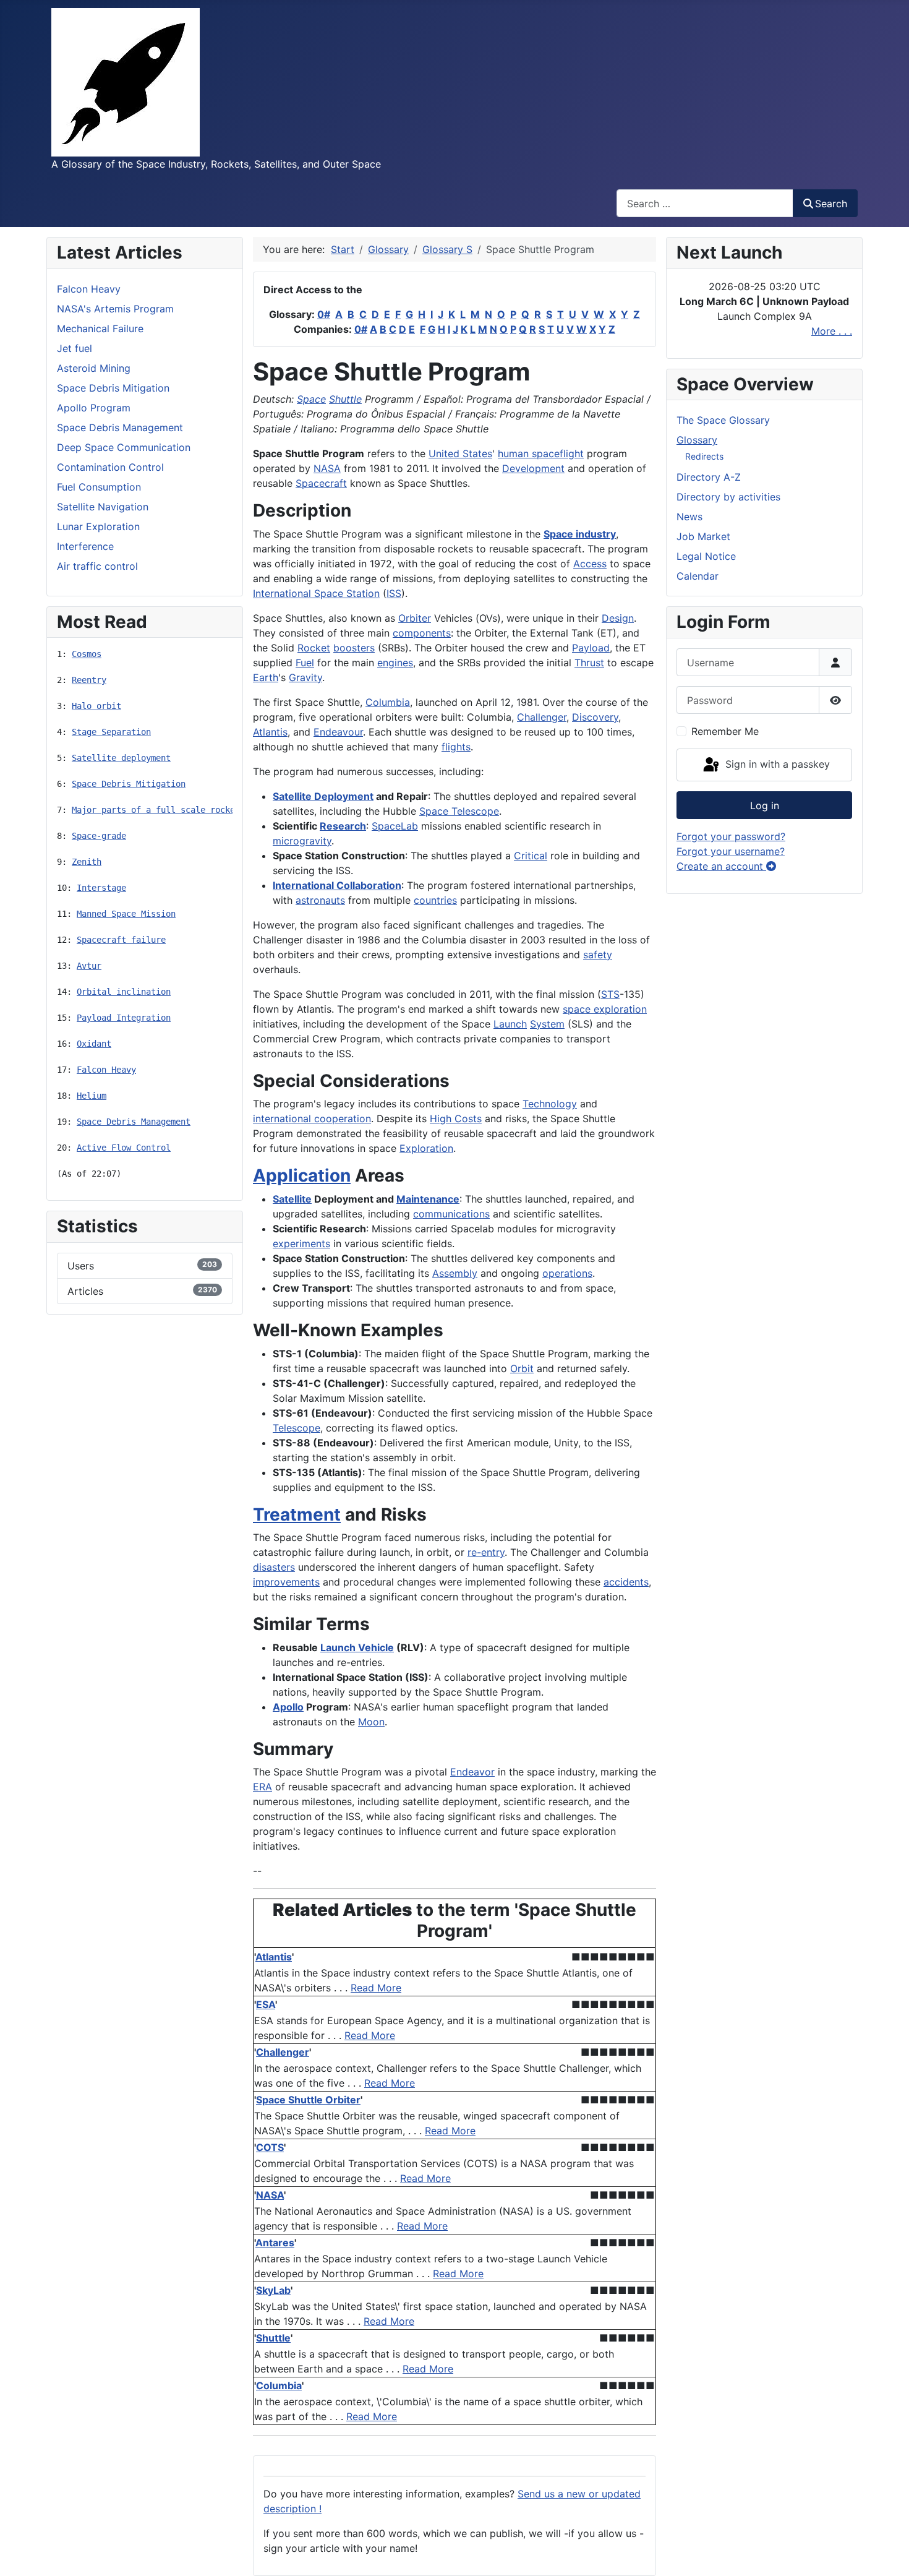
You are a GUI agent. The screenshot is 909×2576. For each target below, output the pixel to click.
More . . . (832, 331)
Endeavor (472, 1772)
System (547, 1024)
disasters (274, 1567)
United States (460, 453)
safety (598, 955)
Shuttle (345, 399)
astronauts (320, 900)
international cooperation (312, 1118)
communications (451, 1214)
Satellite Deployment (323, 796)
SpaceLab (395, 826)
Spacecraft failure (121, 940)
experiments (301, 1243)
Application (302, 1175)
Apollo (288, 1707)
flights (456, 747)
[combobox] (705, 203)
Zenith (87, 862)
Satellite (292, 1199)
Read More (376, 1988)
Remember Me (725, 731)
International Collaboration (337, 885)
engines (395, 663)
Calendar (698, 576)
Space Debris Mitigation (129, 784)
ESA (266, 2004)
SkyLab (273, 2290)
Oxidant (94, 1044)
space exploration (605, 1009)
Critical (531, 856)
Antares (275, 2243)
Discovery (595, 717)
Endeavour (338, 732)
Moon (371, 1722)
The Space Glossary (723, 420)
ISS (394, 593)
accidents (626, 1582)
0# (324, 314)
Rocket (314, 648)
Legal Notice (706, 556)
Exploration (426, 1148)
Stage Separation (111, 732)
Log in (765, 805)
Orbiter (415, 618)
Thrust (589, 663)
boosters (354, 648)
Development (533, 468)
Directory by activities (728, 497)
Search (831, 204)
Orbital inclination (124, 992)
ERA (262, 1787)
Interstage (101, 888)
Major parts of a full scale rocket (156, 810)
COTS (270, 2147)
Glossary (697, 440)
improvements (286, 1582)
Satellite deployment (121, 758)
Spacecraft (321, 483)
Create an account (721, 866)
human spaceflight (541, 453)
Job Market (703, 536)
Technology (550, 1104)
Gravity (305, 677)
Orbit (522, 1368)
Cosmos (87, 654)
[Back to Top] (887, 2553)
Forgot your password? (731, 836)
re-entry (486, 1552)
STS (610, 994)
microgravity (302, 841)
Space (311, 399)
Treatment (297, 1514)
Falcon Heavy (106, 1070)
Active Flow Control (124, 1148)
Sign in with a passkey (776, 764)
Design (618, 618)
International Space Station (316, 593)
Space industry (580, 534)
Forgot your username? (731, 851)
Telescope (297, 1428)
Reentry (89, 680)
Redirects (704, 456)
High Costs (456, 1118)
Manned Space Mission (126, 914)
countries (435, 900)
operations (567, 1273)
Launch (510, 1024)
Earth (266, 677)
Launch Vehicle (357, 1647)
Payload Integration (124, 1018)
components (422, 633)
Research (343, 826)
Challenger (542, 717)
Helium (92, 1096)
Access (590, 564)
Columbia (388, 702)
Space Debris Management (134, 1122)
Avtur (89, 966)
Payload (591, 648)
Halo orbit (96, 706)
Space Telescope (459, 811)
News (689, 517)
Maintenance (428, 1199)
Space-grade (99, 836)
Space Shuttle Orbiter (308, 2100)
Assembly (455, 1273)
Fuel (305, 663)
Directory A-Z (709, 477)
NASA (327, 468)
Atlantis (270, 732)
